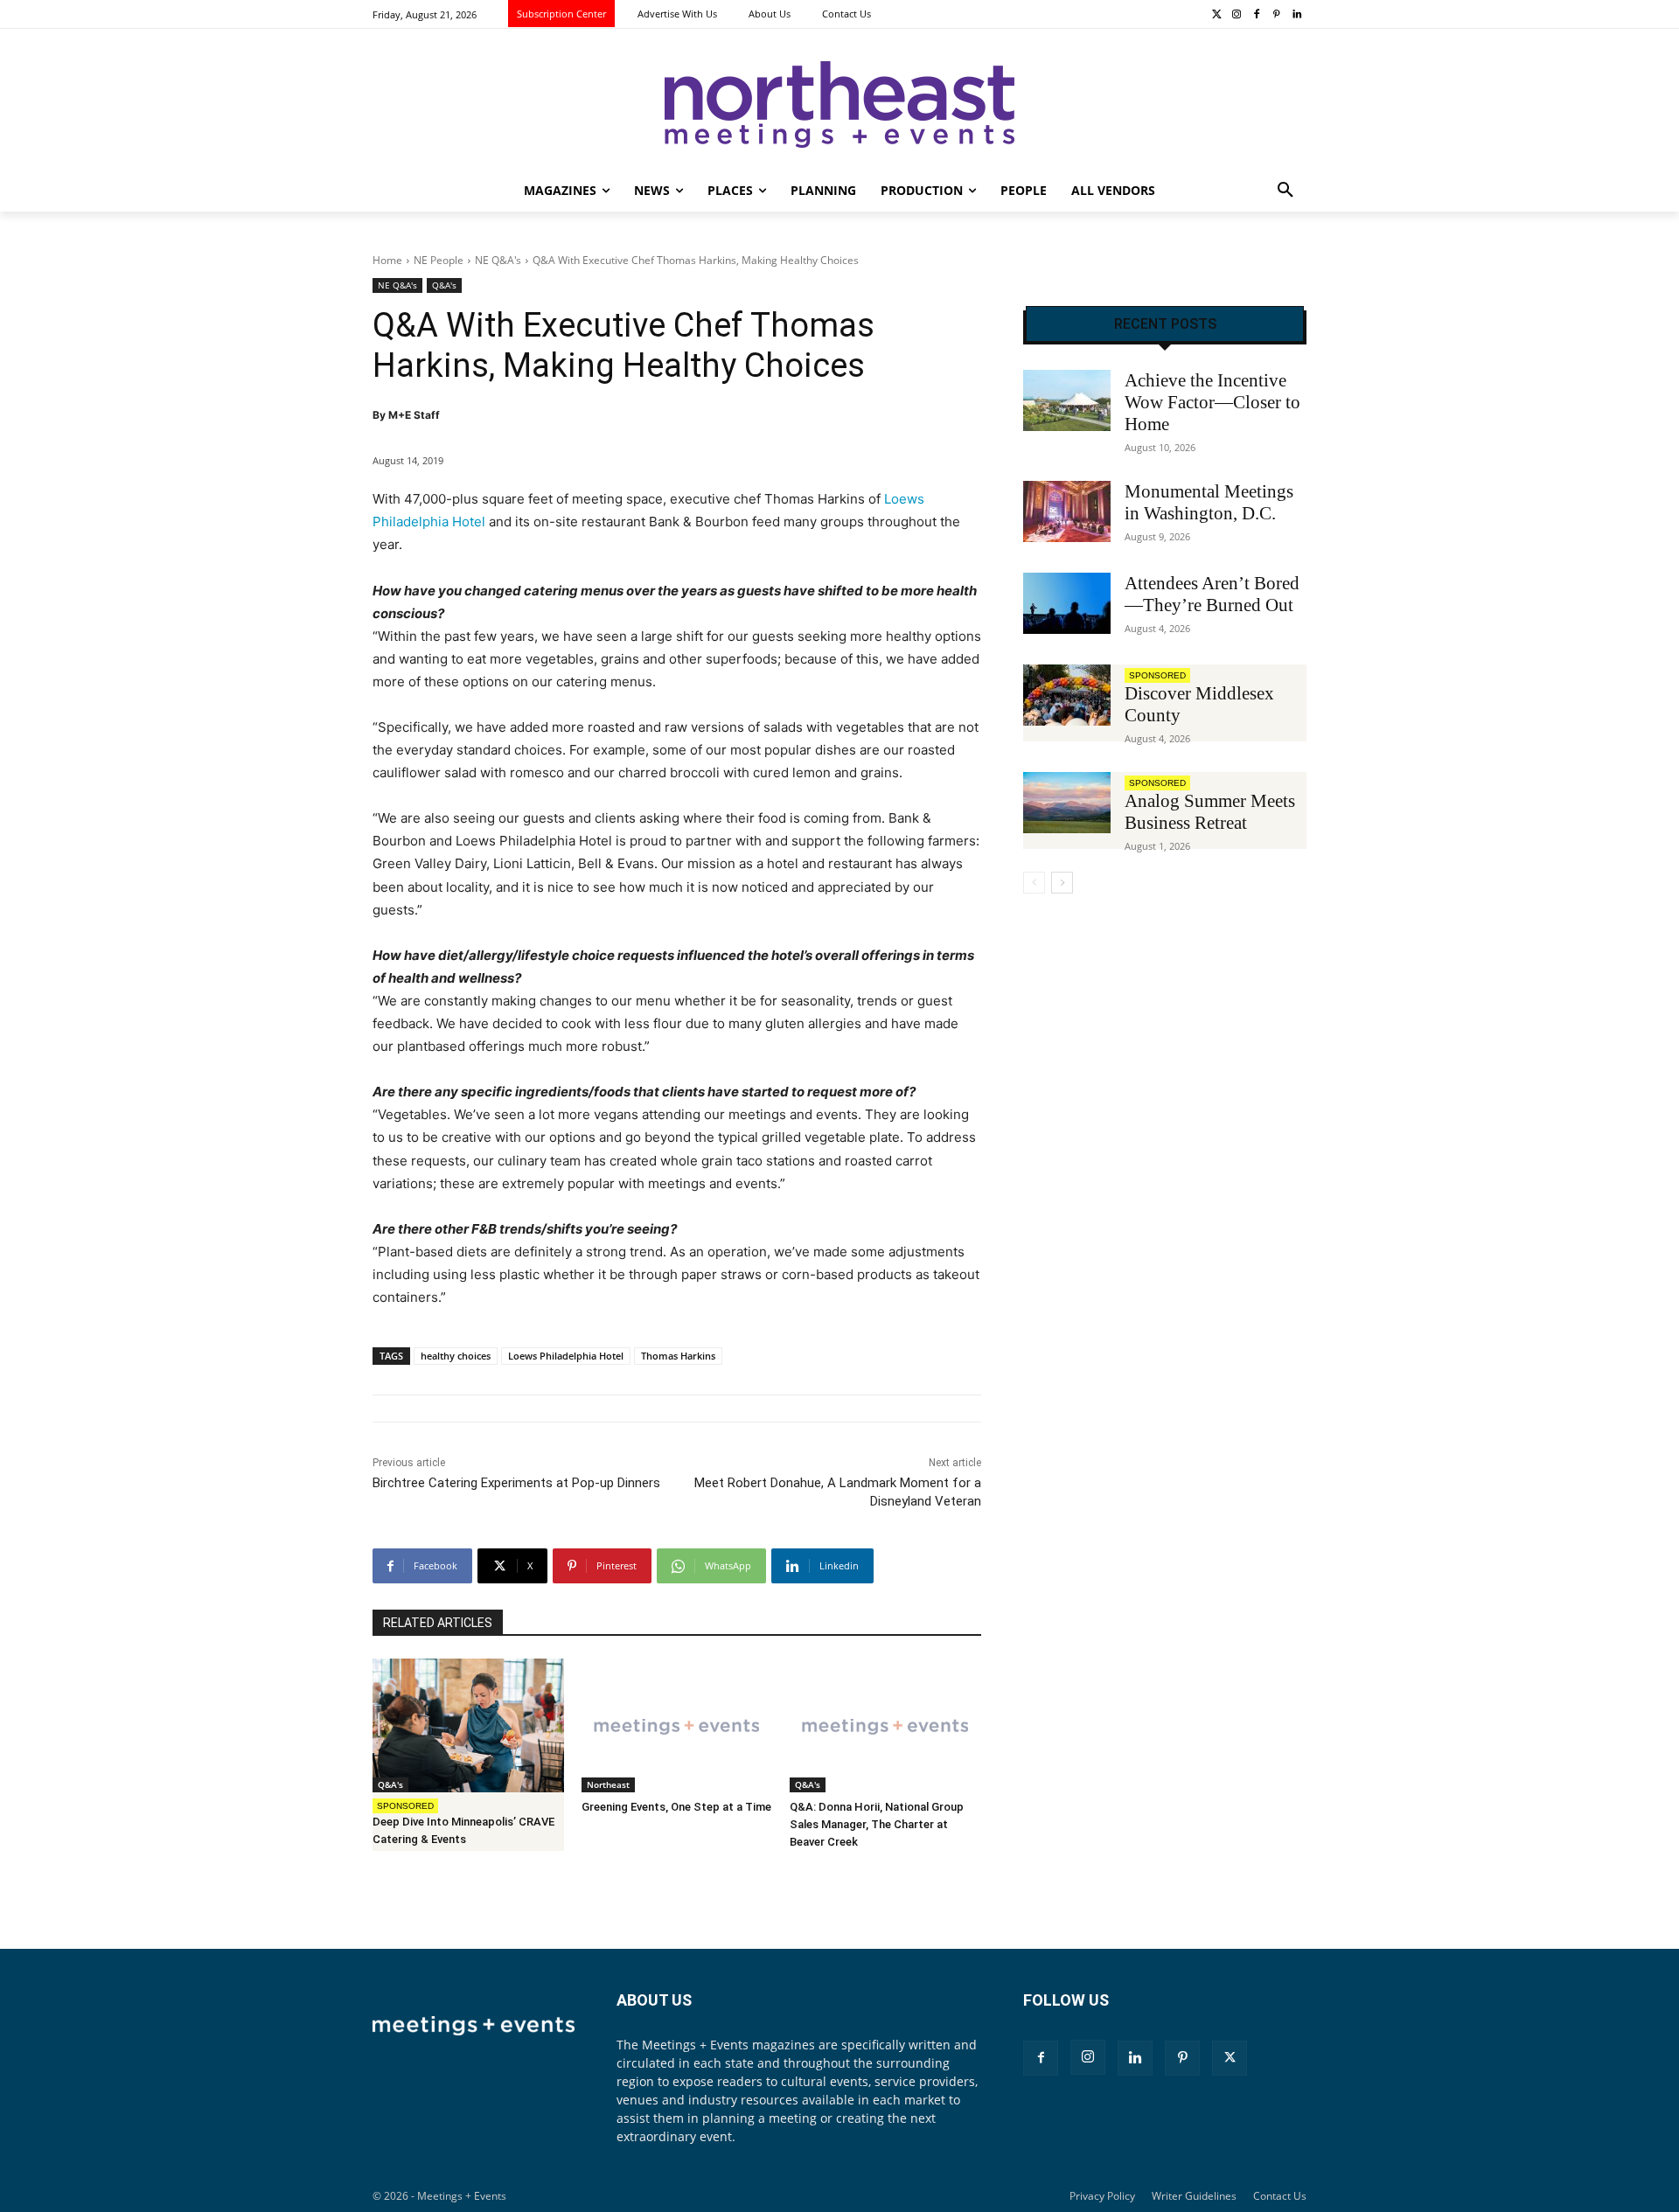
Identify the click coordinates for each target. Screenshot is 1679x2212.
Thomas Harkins (678, 1356)
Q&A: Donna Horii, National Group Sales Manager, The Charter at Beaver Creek (877, 1824)
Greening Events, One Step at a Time (676, 1807)
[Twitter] (1217, 15)
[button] (1285, 191)
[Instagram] (1237, 15)
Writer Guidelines (1194, 2196)
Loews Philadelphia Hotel (566, 1356)
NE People (439, 260)
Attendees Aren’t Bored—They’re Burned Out (1212, 594)
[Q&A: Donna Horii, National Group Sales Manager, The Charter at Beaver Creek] (885, 1725)
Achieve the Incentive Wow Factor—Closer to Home (1212, 402)
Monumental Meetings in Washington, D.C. (1209, 502)
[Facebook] (1257, 15)
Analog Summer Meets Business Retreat (1210, 812)
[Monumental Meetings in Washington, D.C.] (1067, 511)
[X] (1230, 2058)
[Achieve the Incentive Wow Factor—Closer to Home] (1067, 400)
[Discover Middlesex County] (1067, 695)
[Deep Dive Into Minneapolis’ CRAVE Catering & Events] (468, 1725)
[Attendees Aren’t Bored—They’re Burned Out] (1067, 603)
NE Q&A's (498, 260)
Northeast (608, 1784)
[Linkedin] (1296, 15)
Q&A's (444, 285)
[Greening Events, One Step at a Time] (677, 1725)
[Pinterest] (1276, 15)
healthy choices (456, 1356)
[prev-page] (1034, 883)
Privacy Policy (1102, 2196)
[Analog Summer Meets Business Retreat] (1067, 803)
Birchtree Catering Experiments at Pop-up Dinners (516, 1483)
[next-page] (1062, 883)
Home (387, 260)
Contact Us (1280, 2196)
